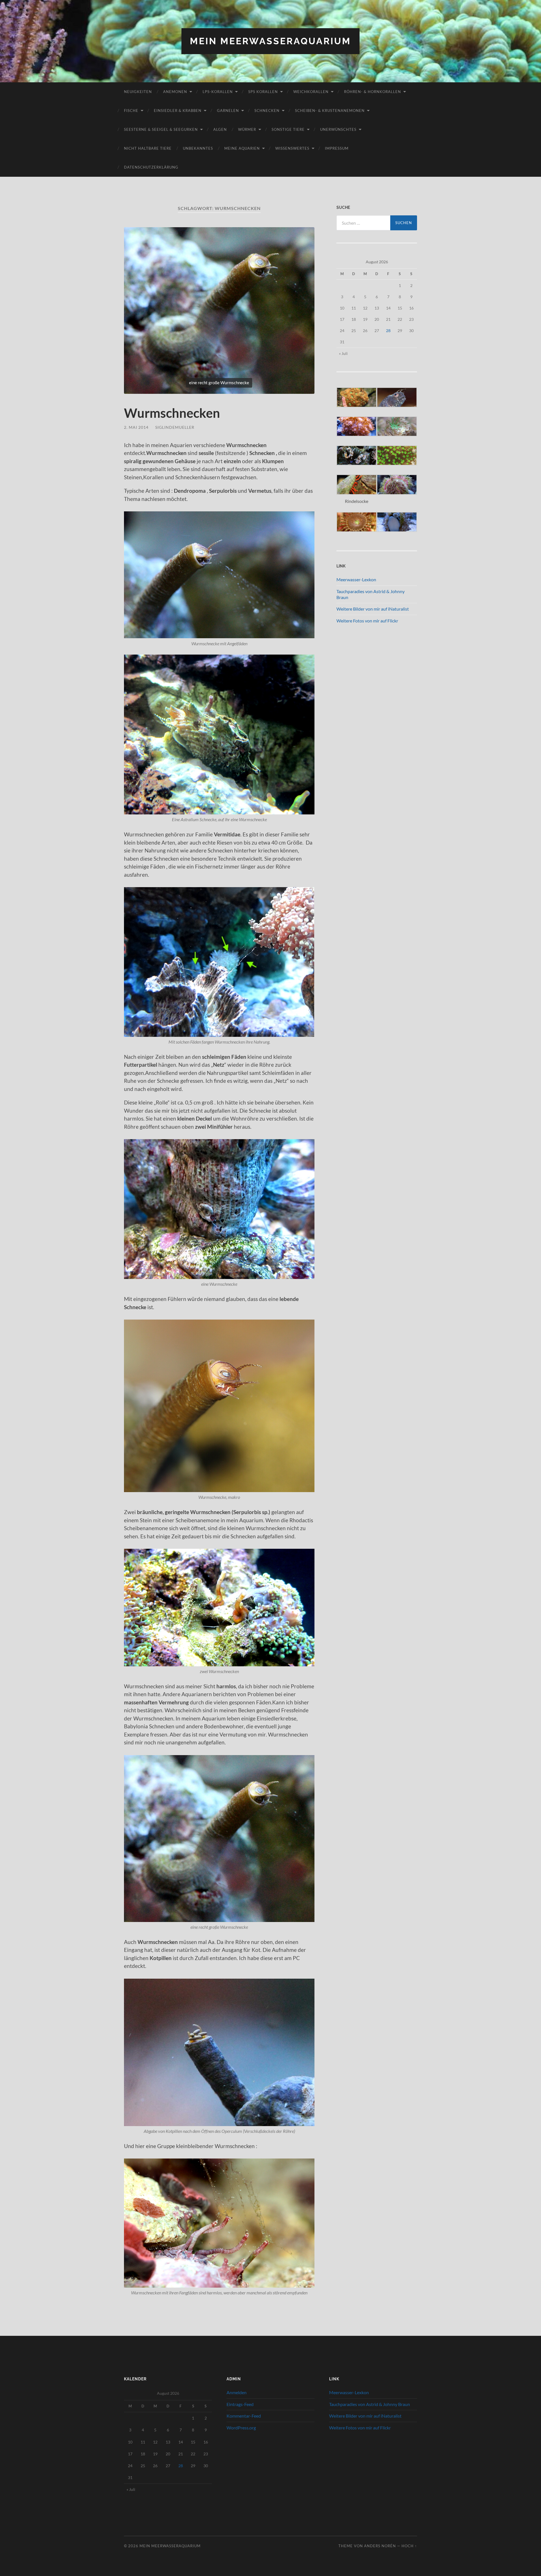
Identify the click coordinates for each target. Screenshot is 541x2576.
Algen (220, 129)
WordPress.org (241, 2428)
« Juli (343, 353)
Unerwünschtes (338, 129)
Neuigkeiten (138, 92)
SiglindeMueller (175, 427)
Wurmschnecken (172, 413)
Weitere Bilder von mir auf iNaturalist (373, 609)
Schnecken (267, 111)
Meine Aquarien (242, 148)
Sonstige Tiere (288, 129)
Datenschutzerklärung (151, 167)
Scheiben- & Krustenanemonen (330, 111)
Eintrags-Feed (240, 2404)
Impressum (337, 148)
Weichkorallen (311, 92)
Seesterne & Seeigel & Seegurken (161, 129)
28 (388, 331)
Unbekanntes (198, 148)
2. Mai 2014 (136, 427)
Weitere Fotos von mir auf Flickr (367, 621)
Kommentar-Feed (244, 2416)
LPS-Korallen (218, 92)
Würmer (247, 129)
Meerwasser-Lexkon (356, 579)
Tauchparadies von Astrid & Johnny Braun (370, 2404)
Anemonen (175, 92)
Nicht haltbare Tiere (148, 148)
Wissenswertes (292, 148)
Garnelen (228, 111)
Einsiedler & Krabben (178, 111)
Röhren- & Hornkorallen (373, 92)
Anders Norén (380, 2546)
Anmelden (237, 2392)
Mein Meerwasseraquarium (270, 41)
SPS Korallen (263, 92)
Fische (131, 111)
